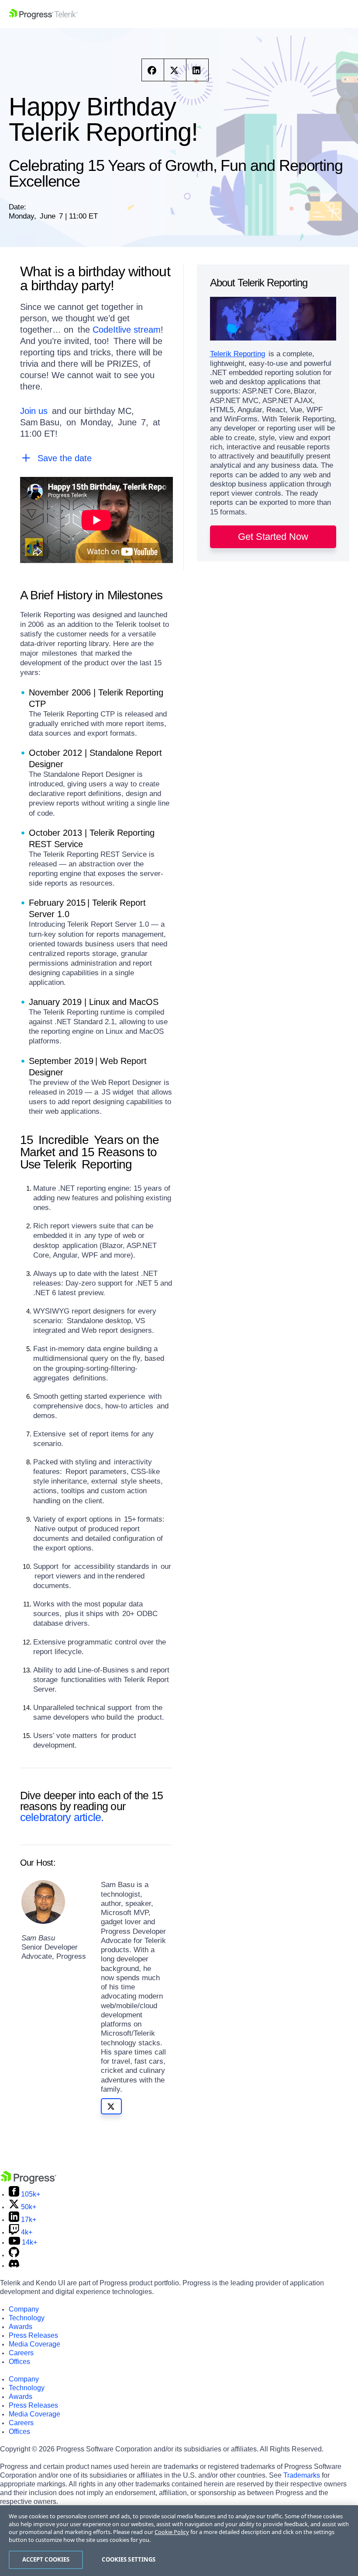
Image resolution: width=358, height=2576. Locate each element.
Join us (34, 411)
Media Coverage (34, 2344)
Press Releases (33, 2335)
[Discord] (14, 2265)
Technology (27, 2318)
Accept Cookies (46, 2559)
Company (24, 2309)
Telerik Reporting (238, 354)
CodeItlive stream (127, 330)
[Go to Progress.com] (28, 2181)
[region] (179, 2541)
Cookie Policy (172, 2532)
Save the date (65, 458)
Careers (21, 2353)
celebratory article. (63, 1817)
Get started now (273, 537)
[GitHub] (14, 2255)
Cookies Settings (129, 2559)
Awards (21, 2327)
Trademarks (302, 2475)
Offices (19, 2362)
